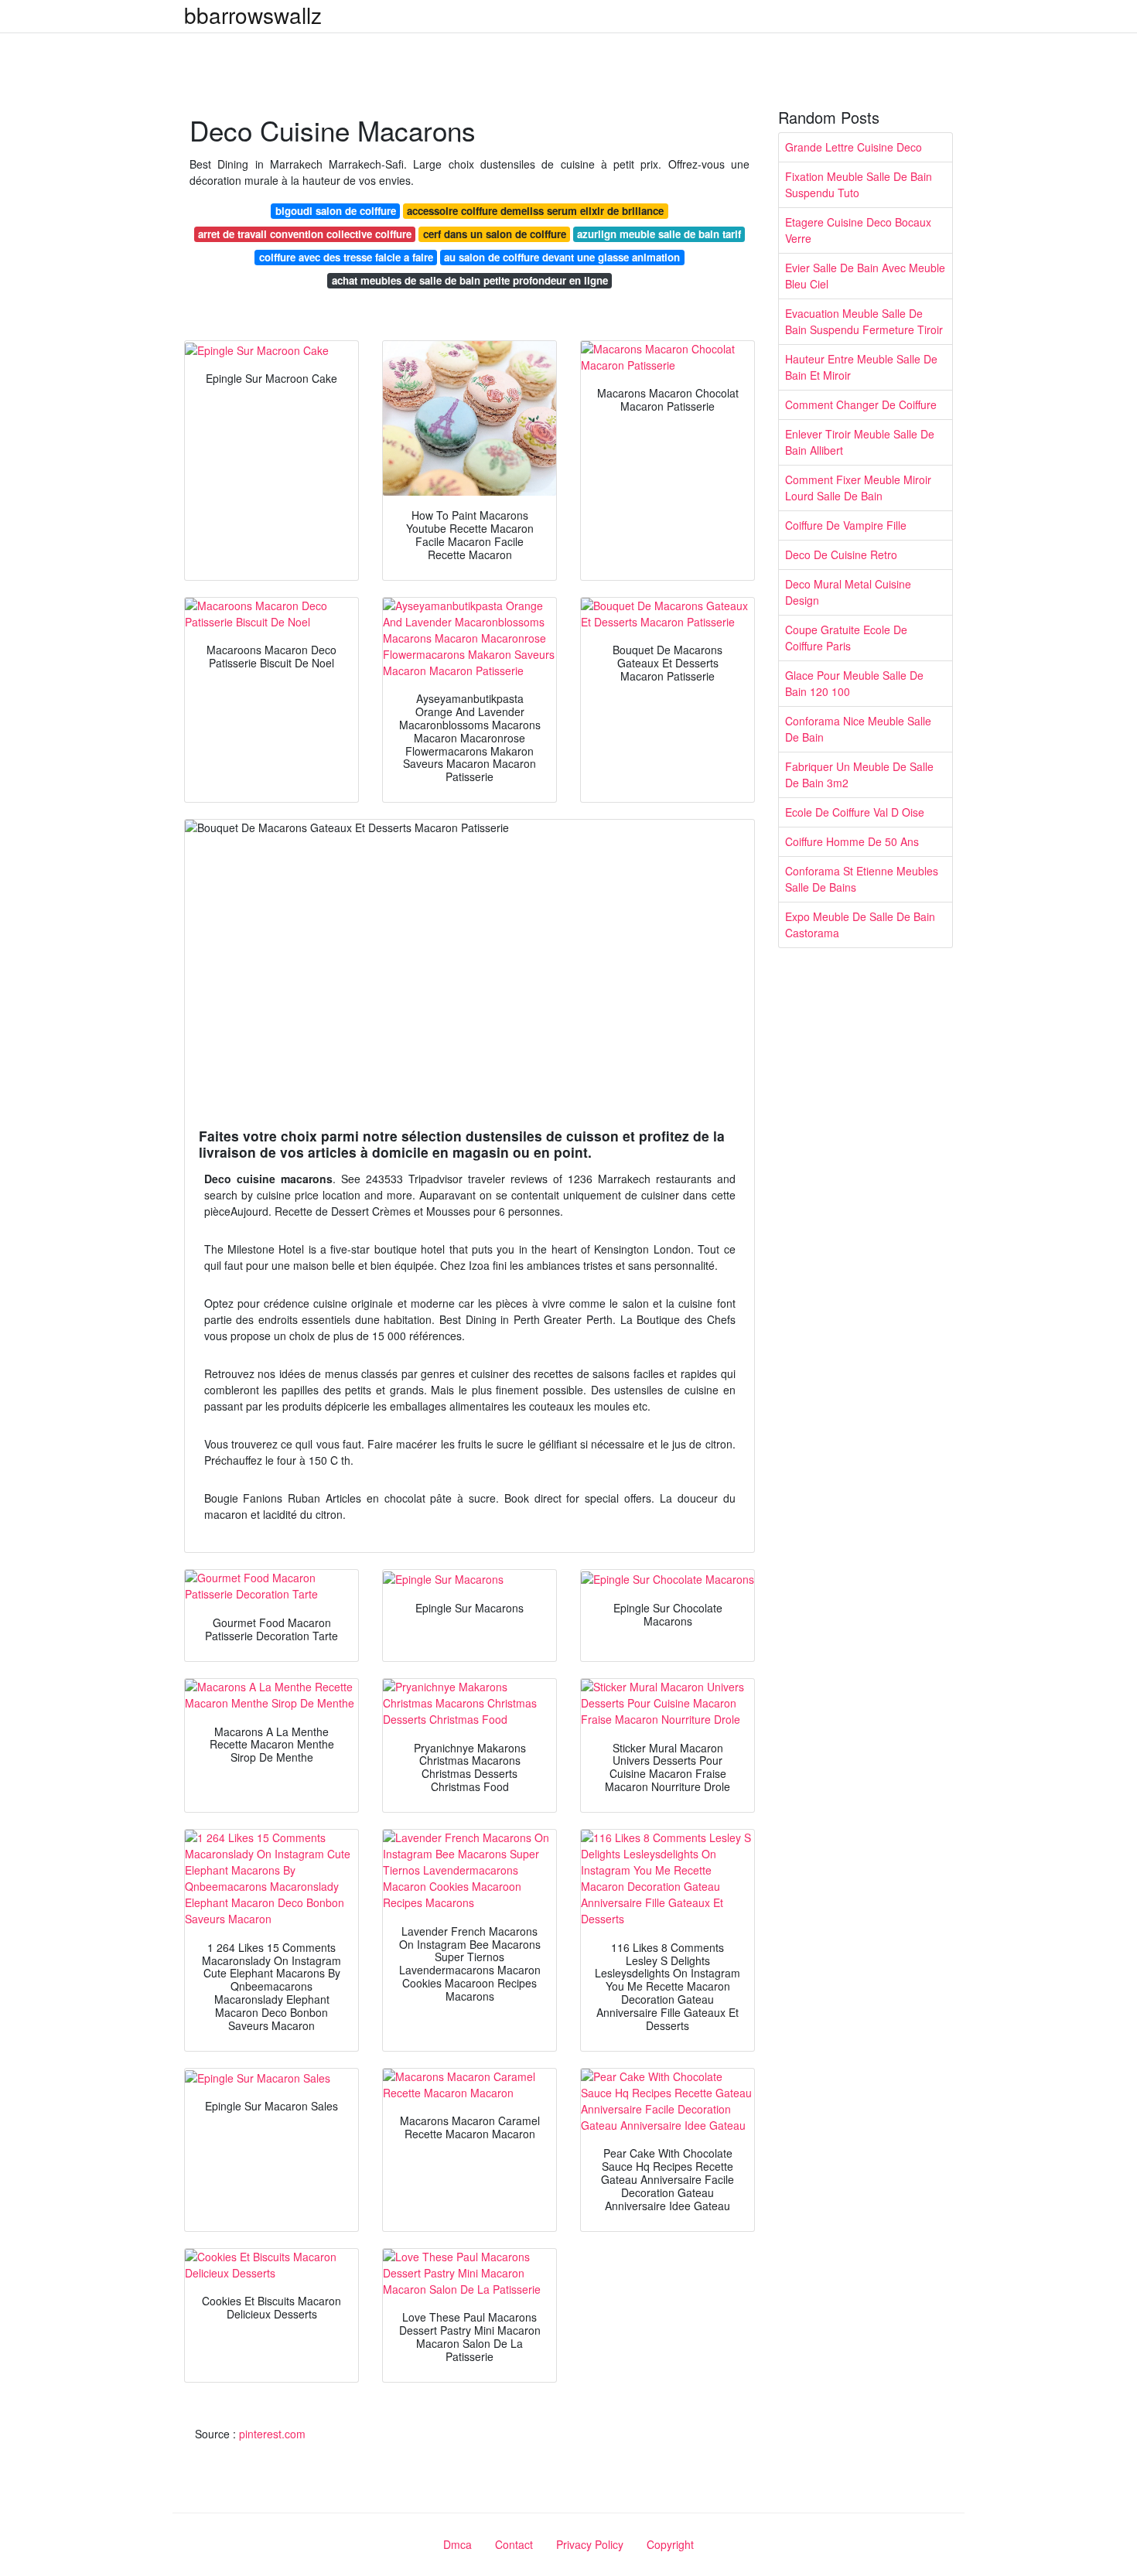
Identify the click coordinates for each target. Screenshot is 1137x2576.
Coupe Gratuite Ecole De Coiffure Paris (846, 638)
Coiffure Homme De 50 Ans (852, 841)
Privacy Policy (590, 2544)
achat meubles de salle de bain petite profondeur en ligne (470, 280)
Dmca (458, 2544)
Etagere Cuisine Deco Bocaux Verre (858, 230)
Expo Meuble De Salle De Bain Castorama (860, 925)
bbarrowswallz (253, 15)
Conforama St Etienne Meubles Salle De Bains (862, 879)
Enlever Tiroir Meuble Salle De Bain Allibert (860, 442)
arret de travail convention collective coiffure (305, 234)
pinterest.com (272, 2434)
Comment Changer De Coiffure (861, 404)
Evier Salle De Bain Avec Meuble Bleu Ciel (865, 276)
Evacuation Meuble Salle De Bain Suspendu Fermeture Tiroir (864, 321)
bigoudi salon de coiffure (336, 211)
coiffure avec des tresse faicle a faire (346, 257)
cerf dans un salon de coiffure (495, 234)
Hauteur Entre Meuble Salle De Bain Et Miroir (861, 367)
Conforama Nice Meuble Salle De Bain (858, 729)
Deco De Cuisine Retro (841, 554)
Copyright (670, 2544)
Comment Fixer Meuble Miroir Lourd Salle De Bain (858, 488)
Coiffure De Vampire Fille (846, 525)
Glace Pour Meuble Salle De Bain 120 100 (854, 683)
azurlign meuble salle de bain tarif (659, 234)
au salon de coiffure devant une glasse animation (562, 257)
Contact (514, 2544)
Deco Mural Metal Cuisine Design (848, 592)
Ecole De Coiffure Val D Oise (855, 812)
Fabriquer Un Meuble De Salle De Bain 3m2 (859, 775)
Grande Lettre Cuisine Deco (854, 147)
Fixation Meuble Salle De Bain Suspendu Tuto (859, 184)
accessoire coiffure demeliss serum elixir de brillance (535, 211)
